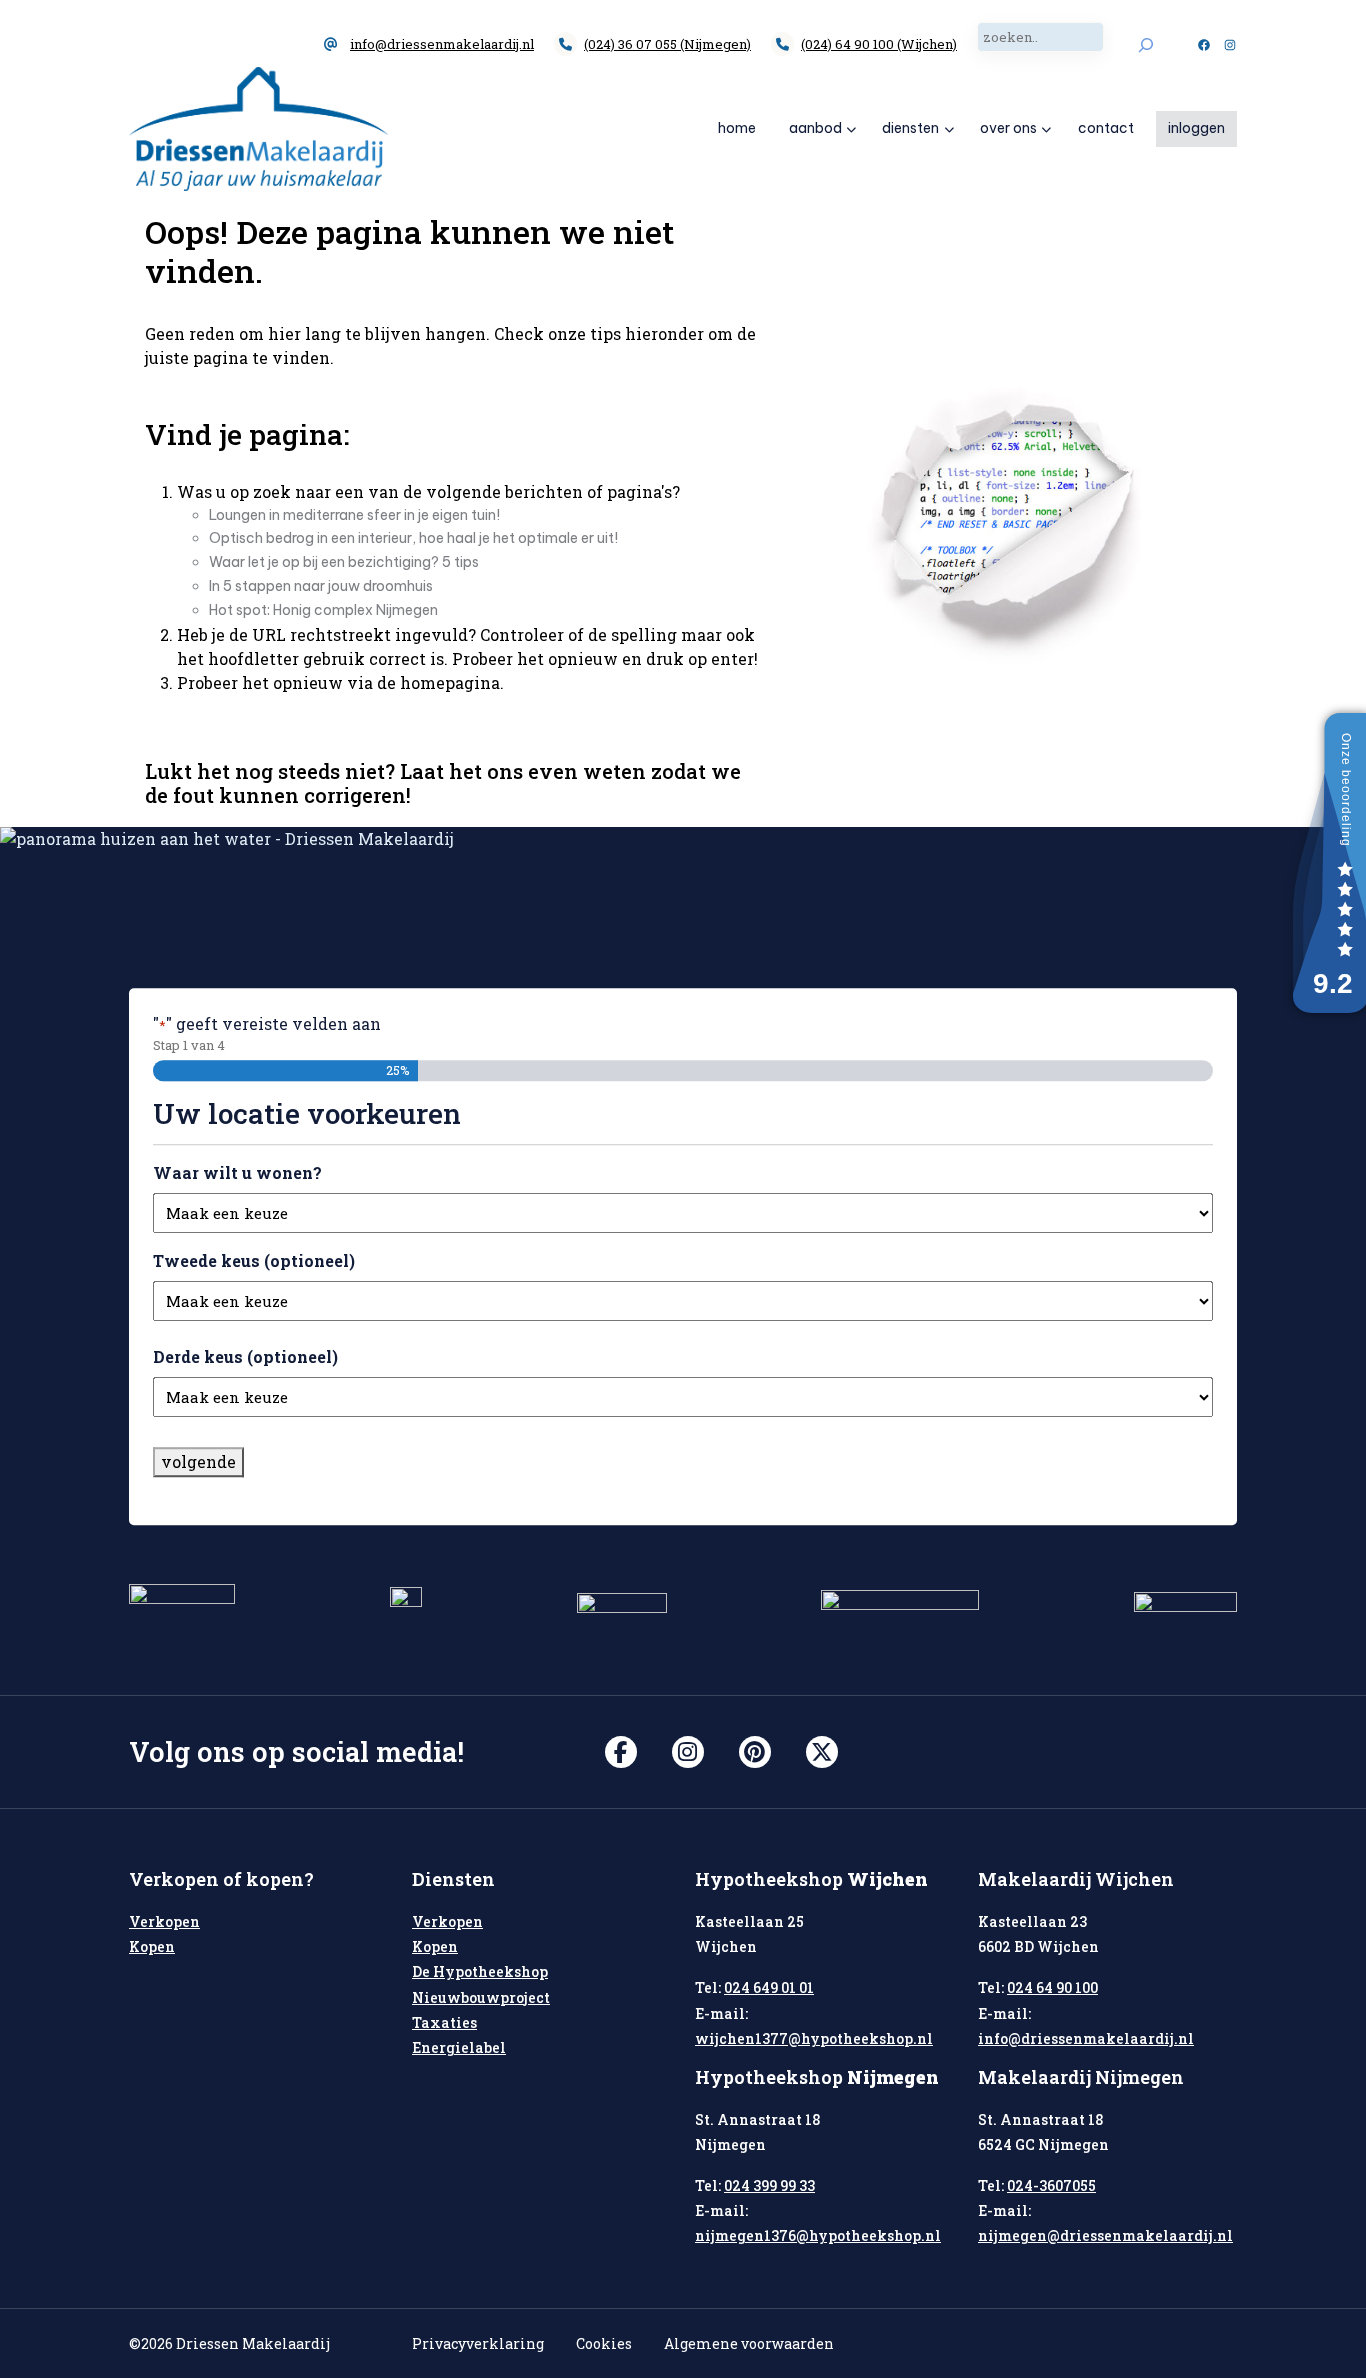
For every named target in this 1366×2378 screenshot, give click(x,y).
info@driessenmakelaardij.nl (442, 44)
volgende (198, 1461)
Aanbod (815, 128)
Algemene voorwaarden (749, 2343)
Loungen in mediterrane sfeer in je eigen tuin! (354, 515)
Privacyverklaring (478, 2343)
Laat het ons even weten (523, 771)
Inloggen (1196, 128)
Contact (1106, 128)
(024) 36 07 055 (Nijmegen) (667, 44)
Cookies (604, 2343)
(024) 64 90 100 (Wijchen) (879, 44)
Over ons (1008, 128)
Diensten (910, 128)
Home (737, 128)
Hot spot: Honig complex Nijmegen (323, 610)
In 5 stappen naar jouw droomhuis (321, 586)
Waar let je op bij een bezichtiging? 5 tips (344, 562)
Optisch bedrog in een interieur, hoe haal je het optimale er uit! (413, 538)
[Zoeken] (1145, 44)
